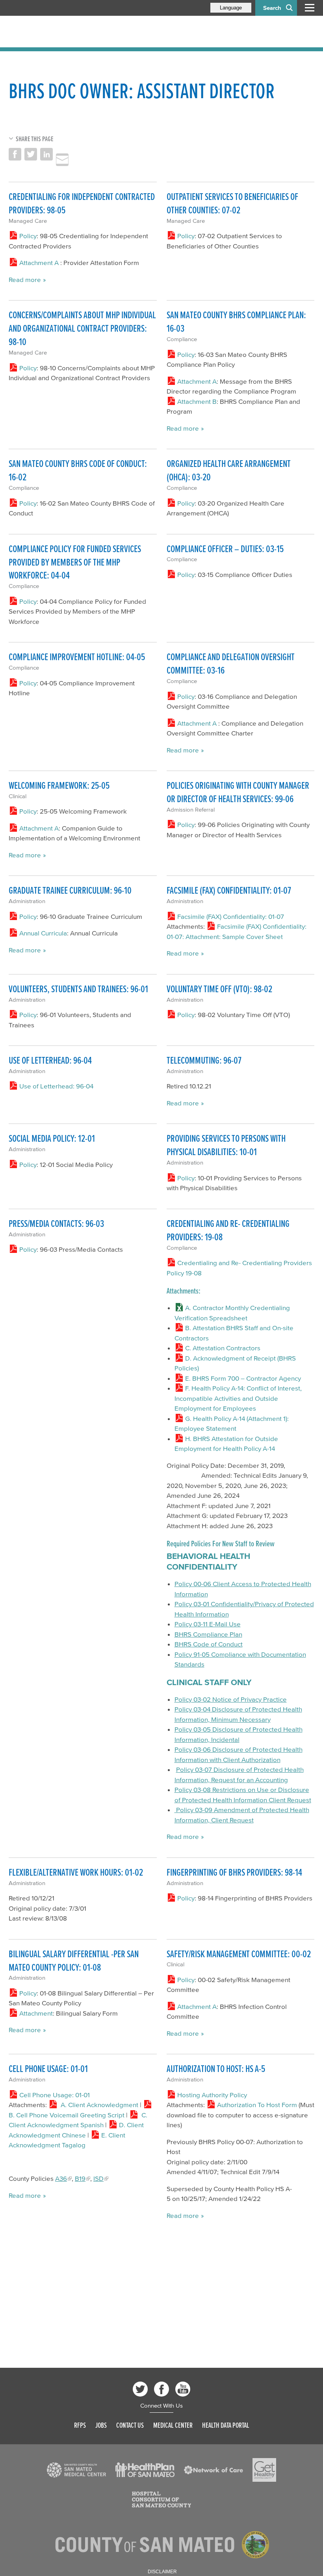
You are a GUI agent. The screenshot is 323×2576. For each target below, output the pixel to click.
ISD (98, 2178)
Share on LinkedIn (46, 154)
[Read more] (76, 2470)
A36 (61, 2178)
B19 (80, 2178)
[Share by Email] (62, 160)
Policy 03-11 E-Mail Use (208, 1624)
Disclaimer (162, 2572)
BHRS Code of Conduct (209, 1644)
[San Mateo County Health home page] (60, 32)
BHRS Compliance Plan (208, 1634)
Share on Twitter (31, 154)
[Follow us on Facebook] (161, 2389)
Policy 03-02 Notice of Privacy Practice (231, 1699)
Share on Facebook (15, 154)
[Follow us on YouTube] (183, 2389)
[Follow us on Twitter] (140, 2389)
